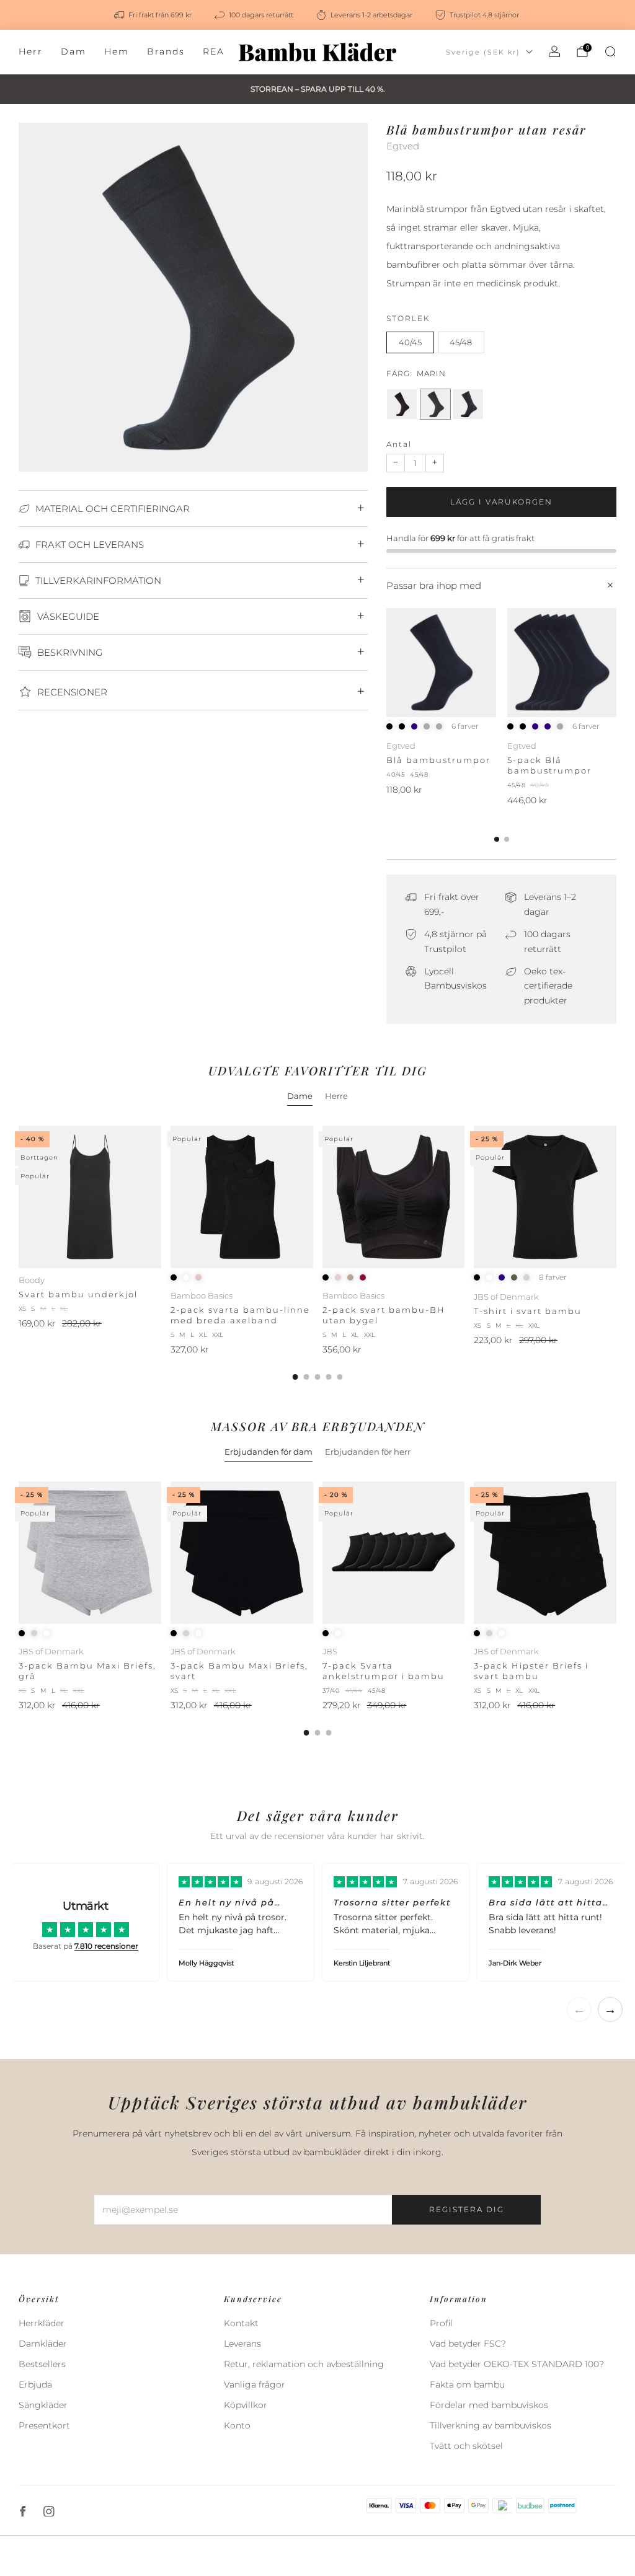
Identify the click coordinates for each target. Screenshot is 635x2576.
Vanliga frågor (255, 2384)
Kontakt (241, 2323)
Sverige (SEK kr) (483, 52)
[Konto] (554, 51)
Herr (31, 51)
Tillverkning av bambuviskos (491, 2425)
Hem (117, 51)
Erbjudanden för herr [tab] (368, 1452)
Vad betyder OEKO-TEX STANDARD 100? (517, 2364)
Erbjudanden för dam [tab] (269, 1452)
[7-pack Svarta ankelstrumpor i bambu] (394, 1553)
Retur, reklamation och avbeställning (304, 2364)
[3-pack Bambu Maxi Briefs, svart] (242, 1553)
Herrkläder (42, 2323)
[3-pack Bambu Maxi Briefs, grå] (90, 1553)
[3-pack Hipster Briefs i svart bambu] (545, 1553)
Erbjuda (35, 2384)
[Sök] (610, 51)
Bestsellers (42, 2364)
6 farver (465, 726)
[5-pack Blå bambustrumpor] (562, 663)
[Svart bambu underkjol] (90, 1197)
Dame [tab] (300, 1096)
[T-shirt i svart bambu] (545, 1197)
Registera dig (467, 2209)
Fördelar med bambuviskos (489, 2405)
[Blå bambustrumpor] (441, 663)
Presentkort (44, 2425)
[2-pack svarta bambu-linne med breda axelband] (242, 1197)
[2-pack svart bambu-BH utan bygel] (394, 1197)
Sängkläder (43, 2405)
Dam (73, 51)
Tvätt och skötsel (466, 2446)
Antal (399, 444)
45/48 (461, 342)
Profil (441, 2323)
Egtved (403, 146)
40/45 (410, 342)
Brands (166, 51)
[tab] (497, 839)
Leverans (242, 2344)
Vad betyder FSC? (468, 2344)
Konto (237, 2425)
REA (214, 51)
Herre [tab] (336, 1096)
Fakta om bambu (467, 2384)
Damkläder (43, 2344)
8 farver (553, 1277)
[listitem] (154, 15)
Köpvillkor (246, 2405)
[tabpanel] (317, 1253)
